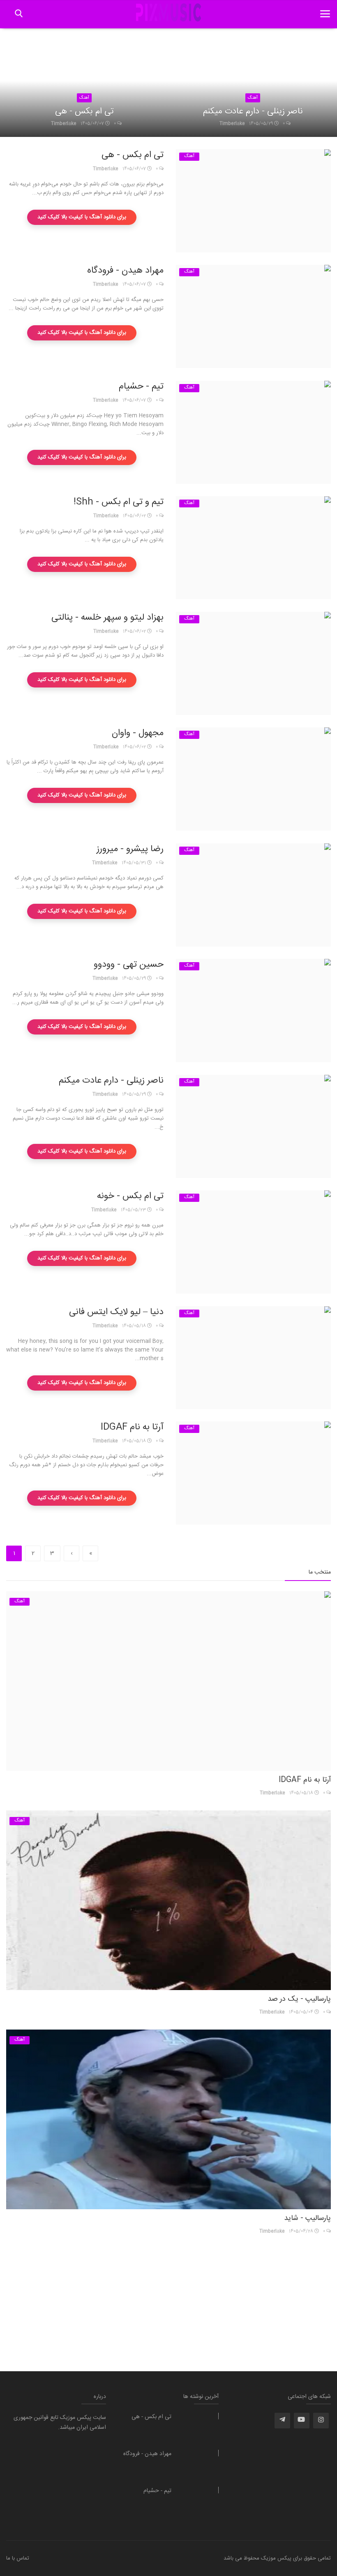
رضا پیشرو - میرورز (130, 849)
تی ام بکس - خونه (130, 1196)
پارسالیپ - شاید (307, 2218)
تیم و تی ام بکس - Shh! (119, 502)
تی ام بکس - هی (84, 112)
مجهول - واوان (138, 733)
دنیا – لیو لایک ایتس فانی (116, 1312)
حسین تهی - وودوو (129, 965)
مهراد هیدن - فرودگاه (125, 271)
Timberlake (64, 124)
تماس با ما (18, 2558)
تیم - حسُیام (141, 387)
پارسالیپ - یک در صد (299, 1999)
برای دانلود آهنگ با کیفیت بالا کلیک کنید (82, 217)
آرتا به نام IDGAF (132, 1427)
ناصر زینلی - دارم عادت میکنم (253, 112)
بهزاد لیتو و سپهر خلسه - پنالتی (107, 618)
